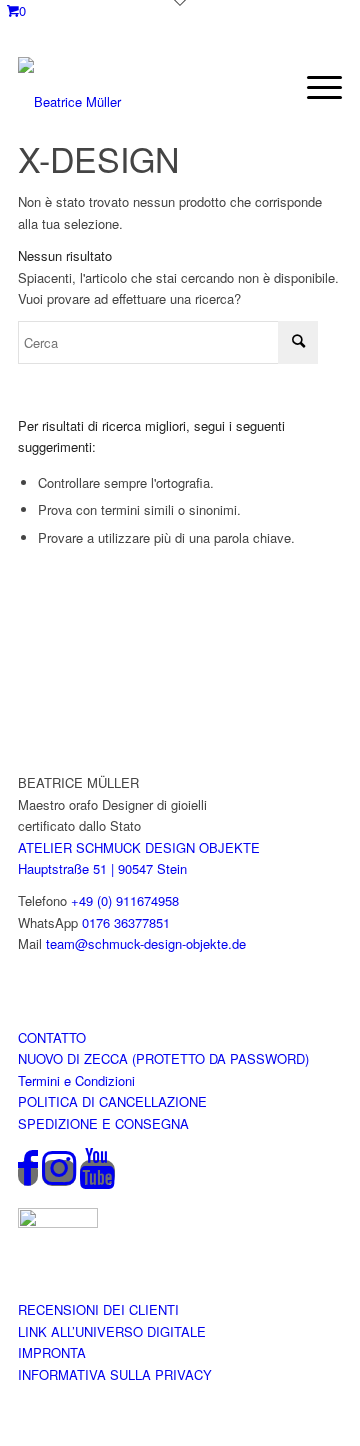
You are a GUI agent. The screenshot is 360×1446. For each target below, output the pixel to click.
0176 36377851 (126, 922)
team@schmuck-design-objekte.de (146, 943)
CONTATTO (52, 1037)
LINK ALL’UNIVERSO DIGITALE (112, 1331)
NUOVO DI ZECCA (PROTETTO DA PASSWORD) (163, 1058)
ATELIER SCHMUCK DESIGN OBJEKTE (139, 847)
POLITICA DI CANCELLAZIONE (112, 1101)
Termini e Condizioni (76, 1080)
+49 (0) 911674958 (125, 900)
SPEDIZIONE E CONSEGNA (103, 1123)
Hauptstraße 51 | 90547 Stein (102, 868)
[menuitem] (314, 87)
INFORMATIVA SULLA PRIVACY (115, 1374)
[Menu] (314, 87)
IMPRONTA (52, 1352)
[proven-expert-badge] (58, 1222)
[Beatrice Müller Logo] (132, 87)
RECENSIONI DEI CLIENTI (98, 1309)
